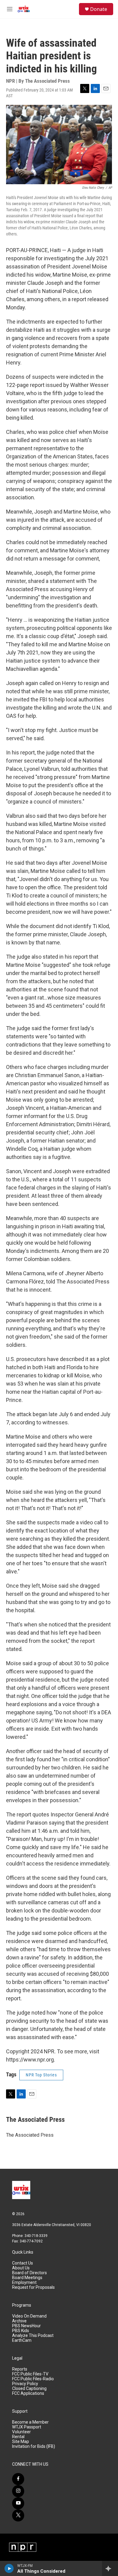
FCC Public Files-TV (30, 2374)
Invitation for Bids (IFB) (34, 2446)
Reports (20, 2369)
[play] (9, 2568)
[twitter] (18, 2515)
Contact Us (23, 2263)
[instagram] (18, 2491)
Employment (24, 2283)
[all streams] (110, 2568)
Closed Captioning (29, 2389)
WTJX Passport (27, 2427)
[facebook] (18, 2479)
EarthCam (22, 2340)
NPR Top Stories (41, 2075)
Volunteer (21, 2432)
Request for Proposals (33, 2287)
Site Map (21, 2442)
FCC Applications (28, 2393)
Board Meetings (27, 2278)
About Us (21, 2268)
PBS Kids (21, 2331)
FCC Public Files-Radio (33, 2379)
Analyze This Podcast (33, 2336)
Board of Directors (29, 2273)
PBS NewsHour (26, 2326)
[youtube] (18, 2503)
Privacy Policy (25, 2384)
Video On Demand (29, 2316)
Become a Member (30, 2422)
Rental (18, 2437)
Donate (99, 9)
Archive (19, 2321)
